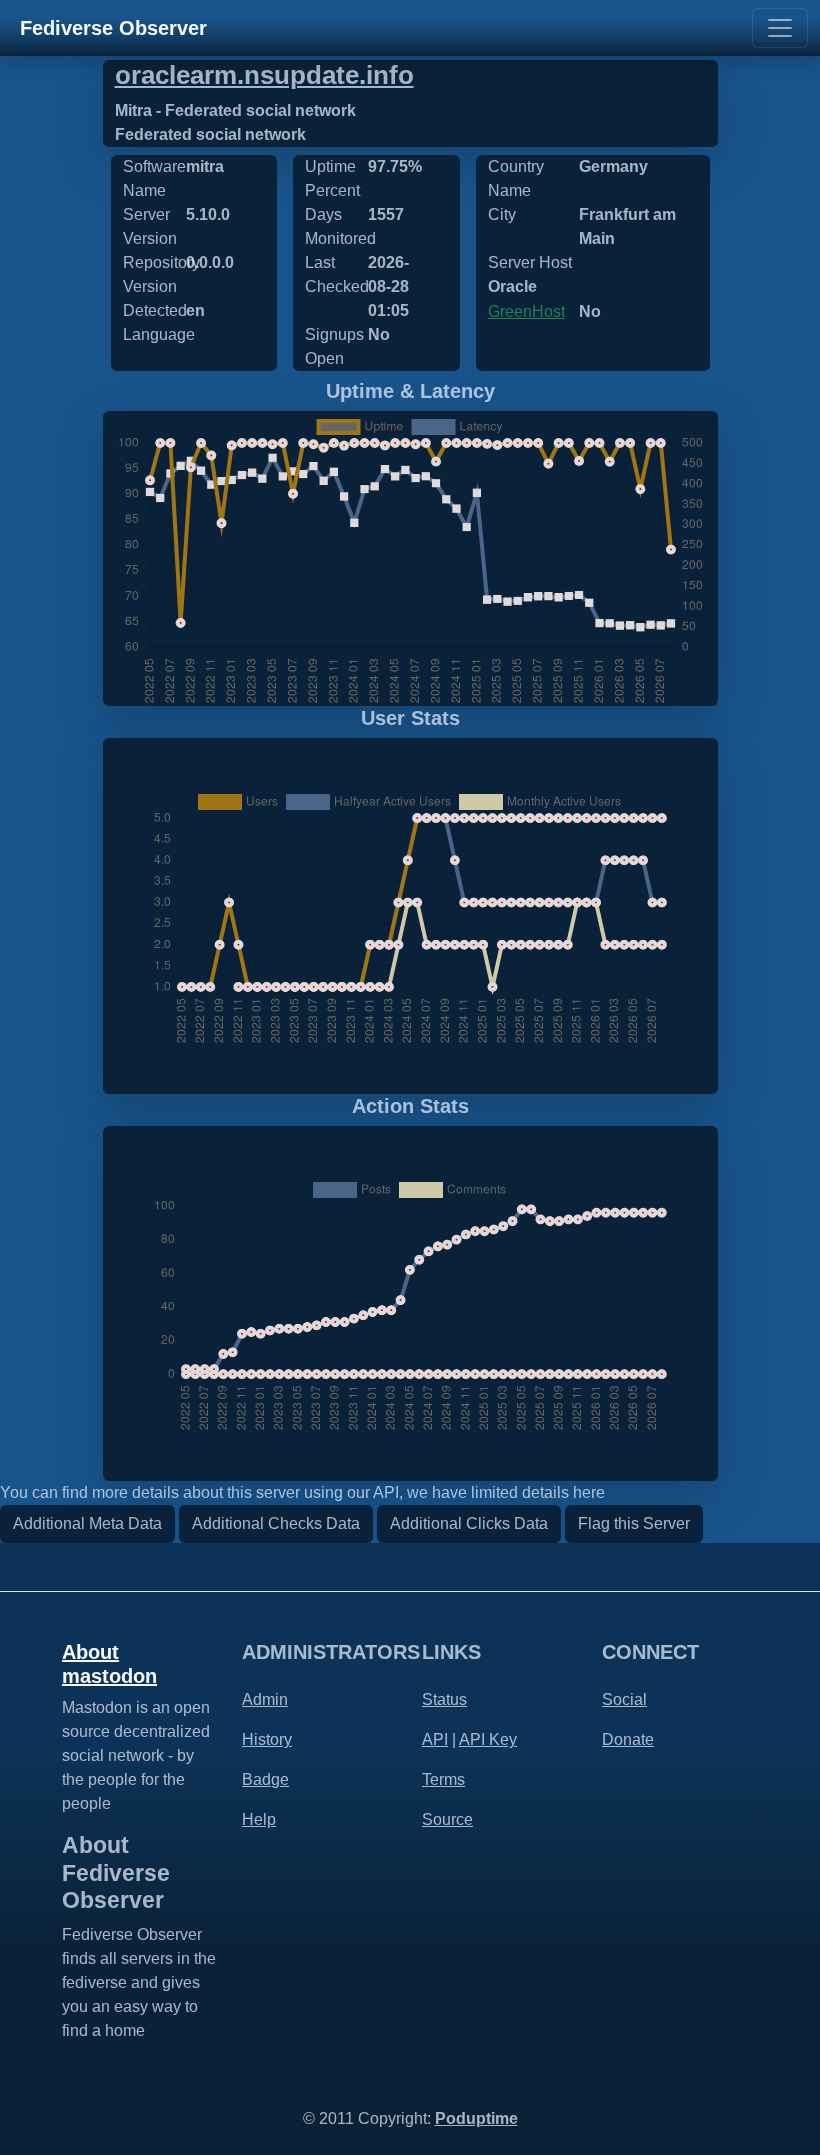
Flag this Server (634, 1523)
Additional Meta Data (87, 1523)
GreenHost (526, 311)
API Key (488, 1739)
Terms (443, 1779)
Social (624, 1699)
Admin (265, 1699)
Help (259, 1819)
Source (447, 1819)
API (435, 1739)
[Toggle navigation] (780, 28)
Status (444, 1699)
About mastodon (109, 1664)
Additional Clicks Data (469, 1523)
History (267, 1739)
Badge (265, 1779)
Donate (628, 1739)
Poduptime (476, 2118)
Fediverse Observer (113, 28)
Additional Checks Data (276, 1523)
